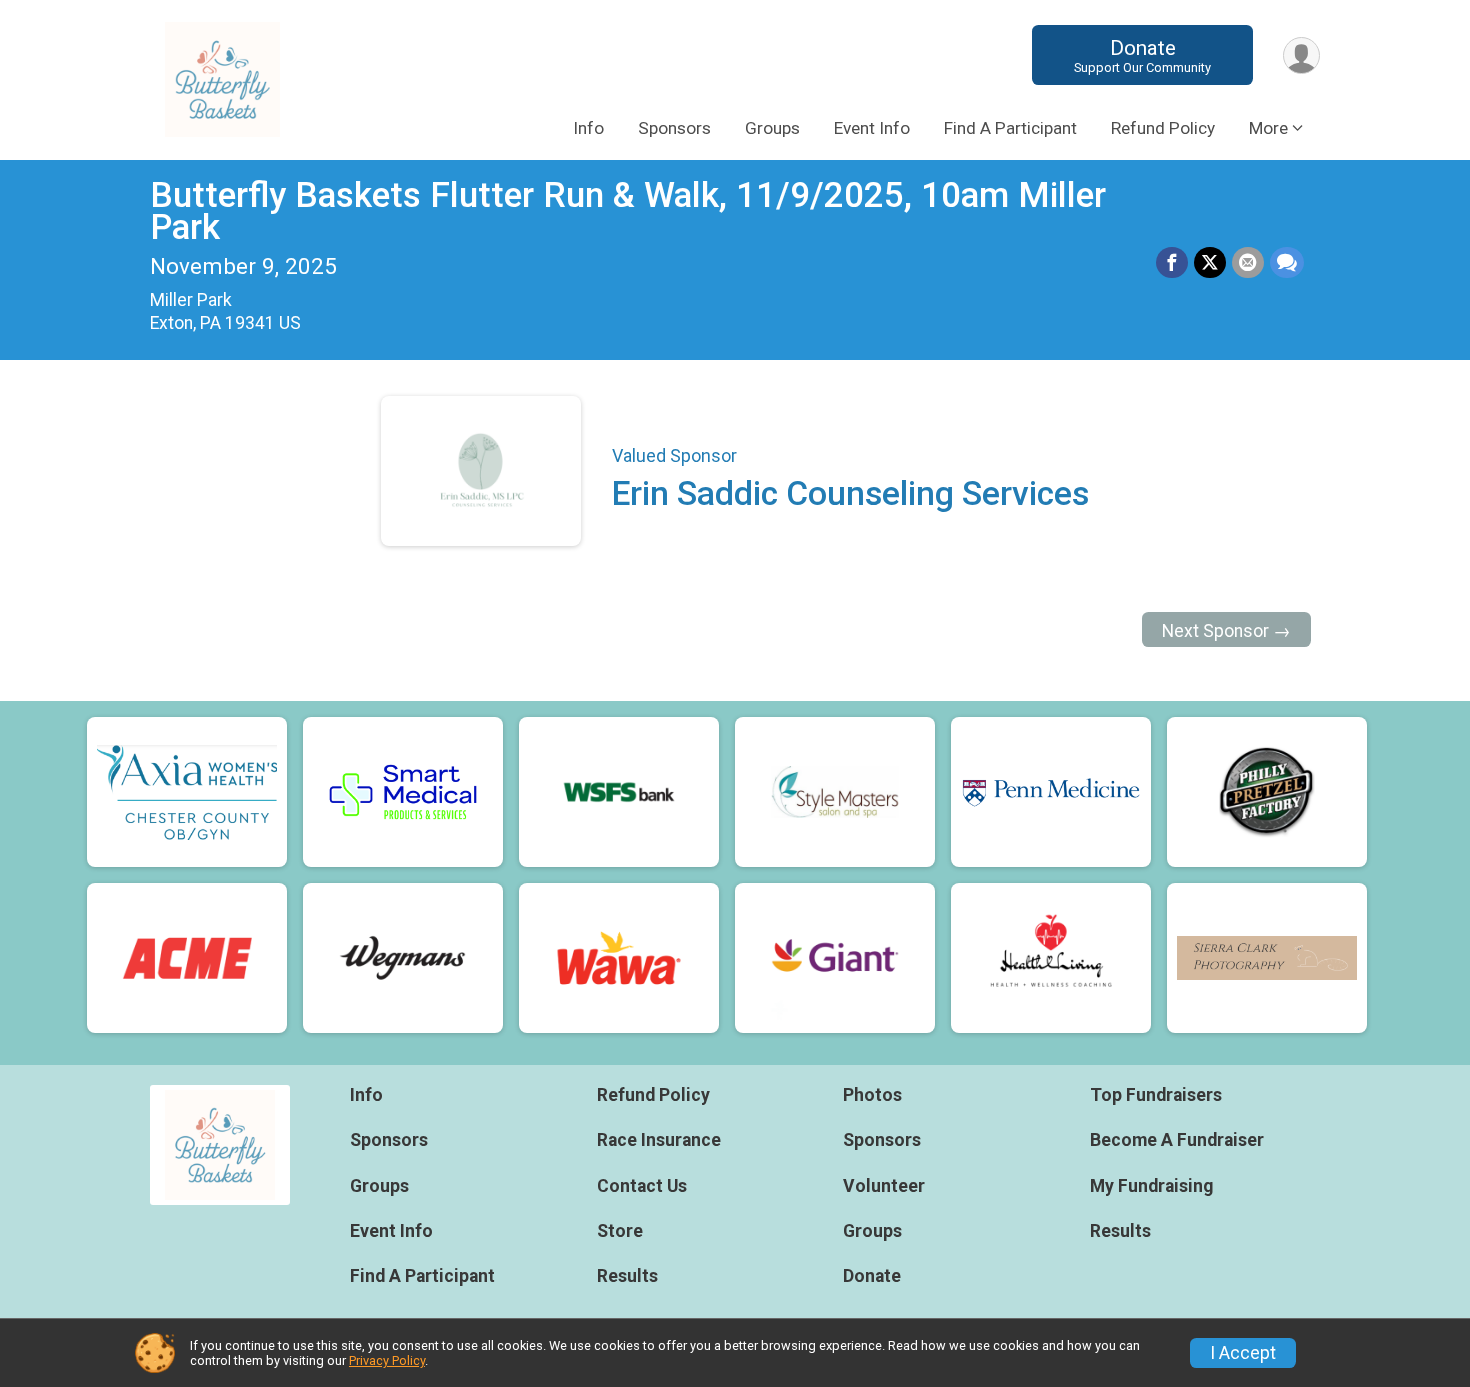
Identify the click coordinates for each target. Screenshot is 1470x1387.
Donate (1142, 55)
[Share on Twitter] (1210, 263)
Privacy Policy (387, 1360)
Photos (872, 1095)
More (1268, 128)
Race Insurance (659, 1140)
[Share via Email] (1248, 263)
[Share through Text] (1287, 263)
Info (588, 128)
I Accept (1243, 1353)
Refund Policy (1163, 128)
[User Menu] (1301, 55)
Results (627, 1276)
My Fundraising (1151, 1186)
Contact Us (642, 1186)
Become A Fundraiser (1177, 1140)
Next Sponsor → (1226, 631)
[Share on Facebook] (1172, 263)
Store (620, 1231)
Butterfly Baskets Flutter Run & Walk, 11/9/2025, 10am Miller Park (628, 211)
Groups (772, 128)
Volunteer (884, 1186)
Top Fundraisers (1156, 1095)
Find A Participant (1010, 128)
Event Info (872, 128)
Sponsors (674, 128)
